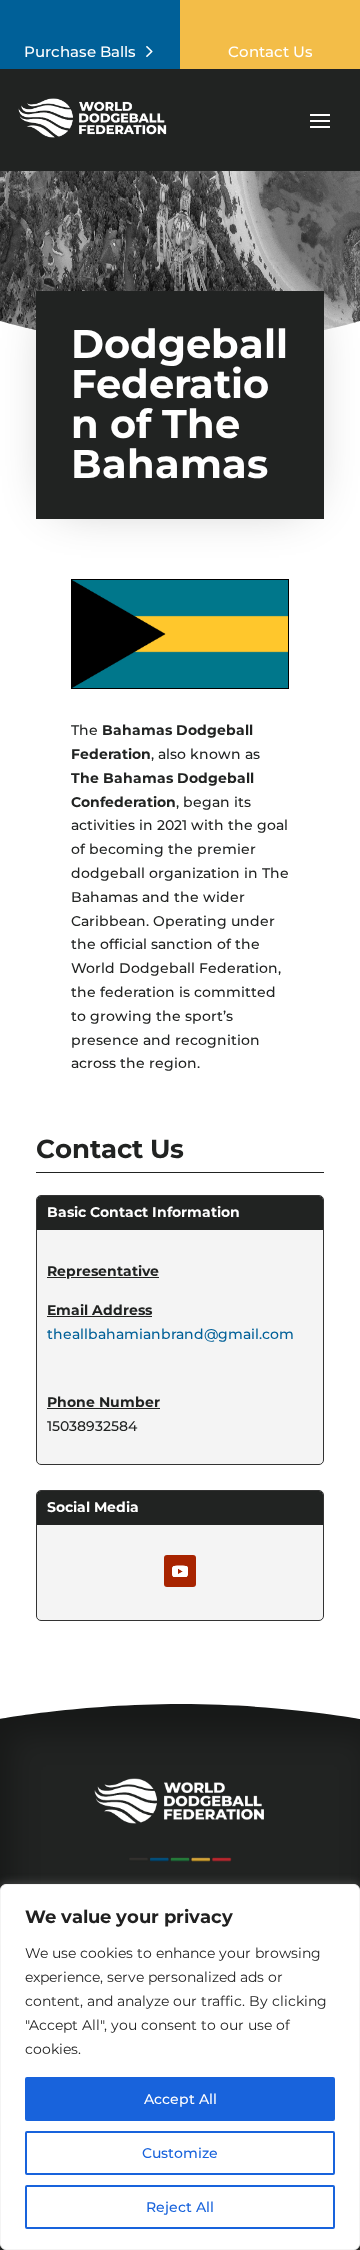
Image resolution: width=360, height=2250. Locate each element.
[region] (180, 2067)
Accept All (180, 2099)
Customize (180, 2153)
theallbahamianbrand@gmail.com (170, 1334)
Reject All (180, 2207)
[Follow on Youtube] (180, 1571)
